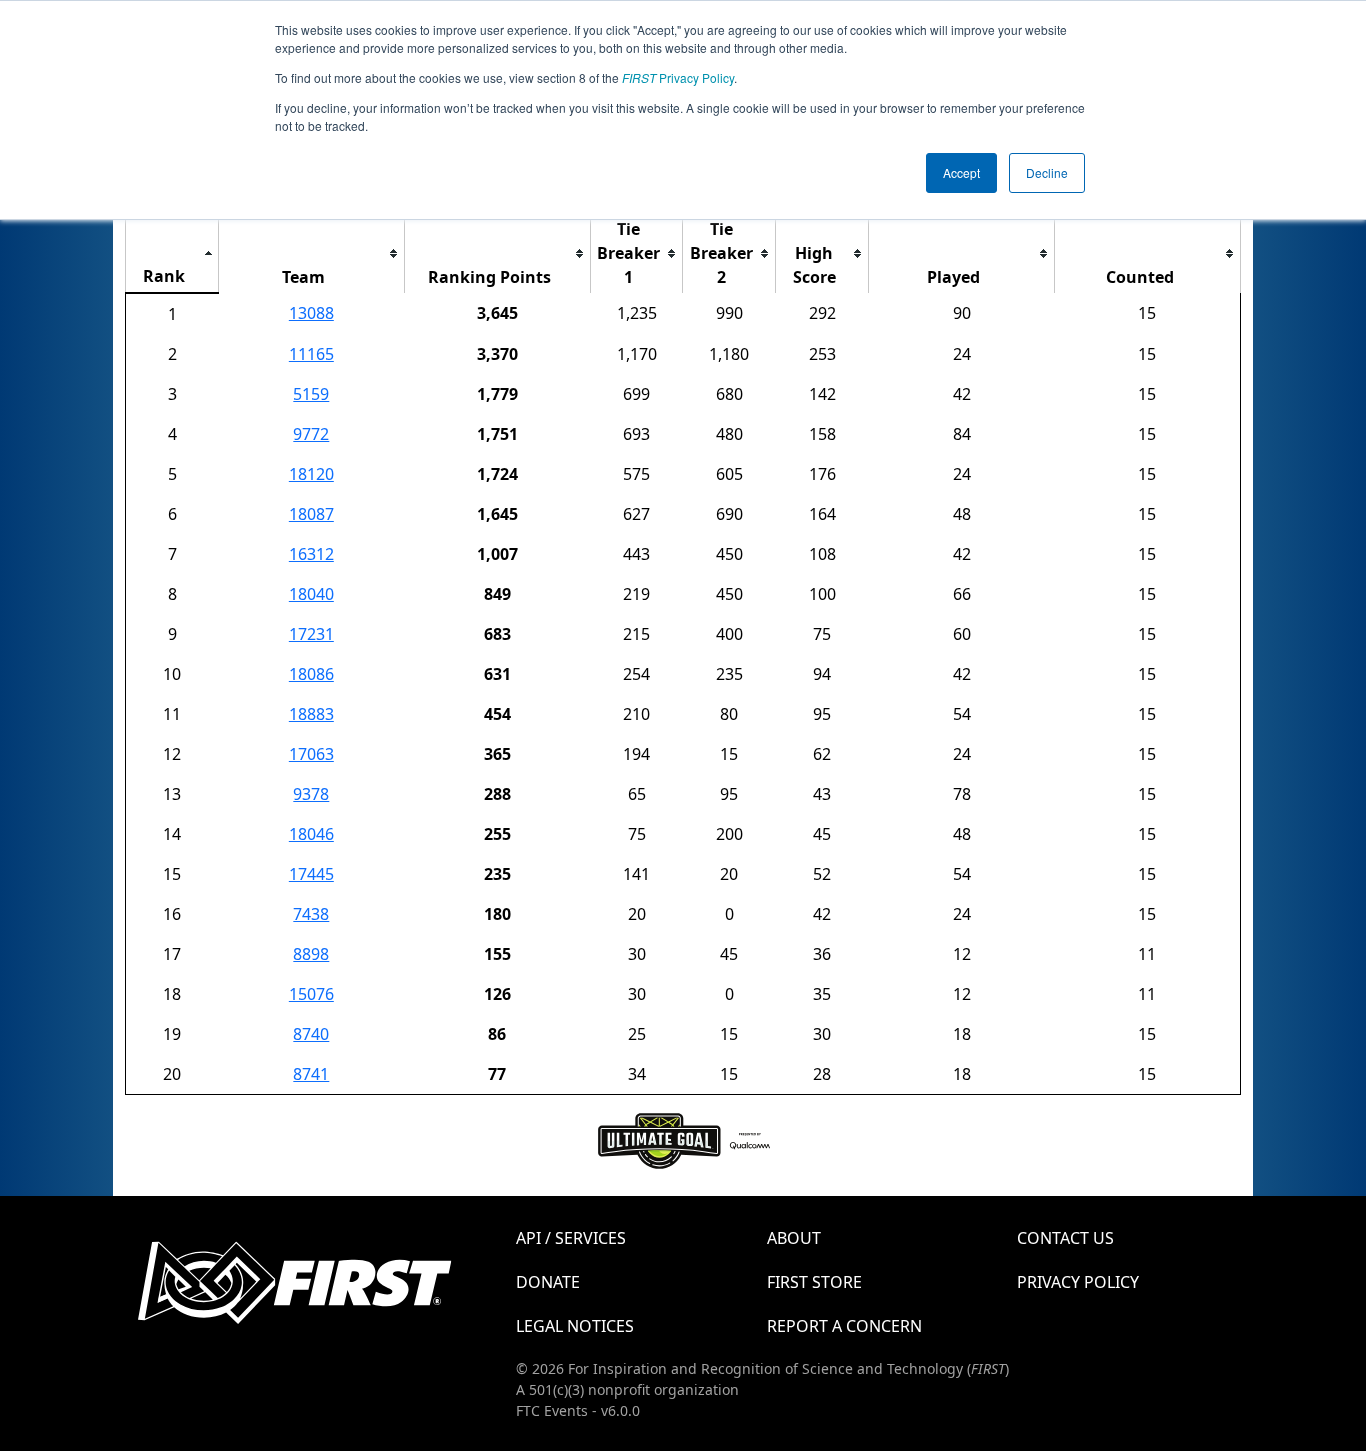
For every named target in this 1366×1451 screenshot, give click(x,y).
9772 (311, 434)
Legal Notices (575, 1326)
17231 (311, 634)
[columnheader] (172, 253)
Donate (548, 1282)
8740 (311, 1034)
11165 (311, 354)
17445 (311, 874)
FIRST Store (814, 1282)
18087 (311, 514)
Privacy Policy (678, 77)
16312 (311, 554)
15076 (311, 994)
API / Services (571, 1238)
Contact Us (1065, 1238)
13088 (311, 313)
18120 (311, 474)
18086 (311, 674)
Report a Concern (844, 1326)
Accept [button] (961, 172)
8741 (311, 1074)
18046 (311, 834)
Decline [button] (1047, 172)
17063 (311, 754)
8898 (311, 954)
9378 (311, 794)
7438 (311, 914)
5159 (311, 394)
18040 (311, 594)
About (794, 1238)
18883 (311, 714)
